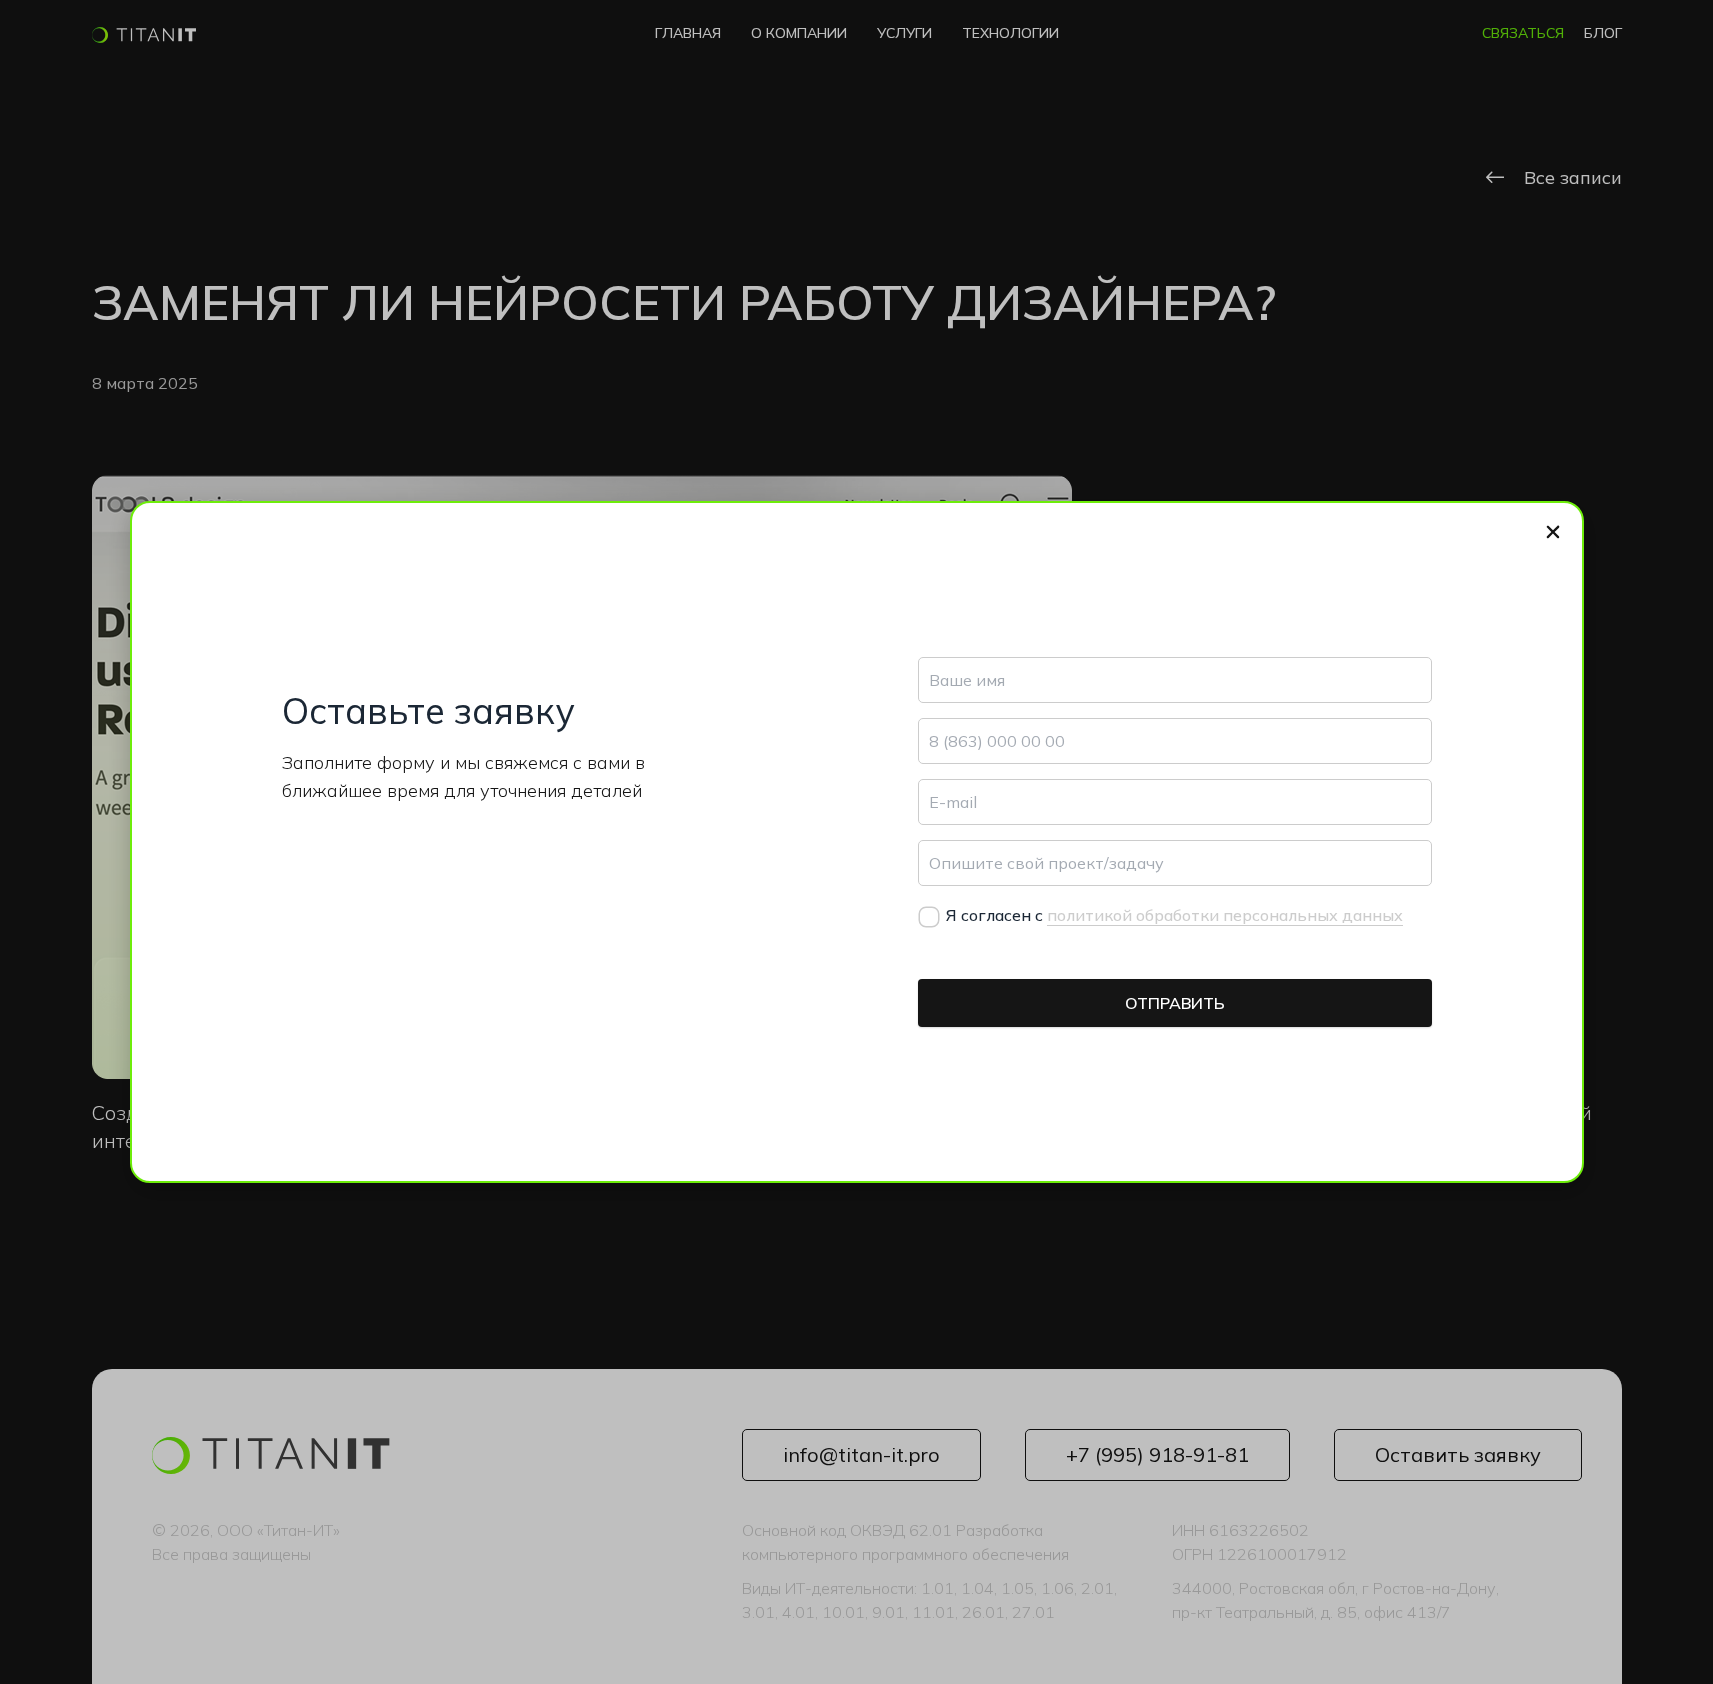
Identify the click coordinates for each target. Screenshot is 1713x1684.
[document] (856, 842)
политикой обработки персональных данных (1225, 915)
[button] (1553, 532)
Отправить (1175, 1003)
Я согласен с (1174, 915)
